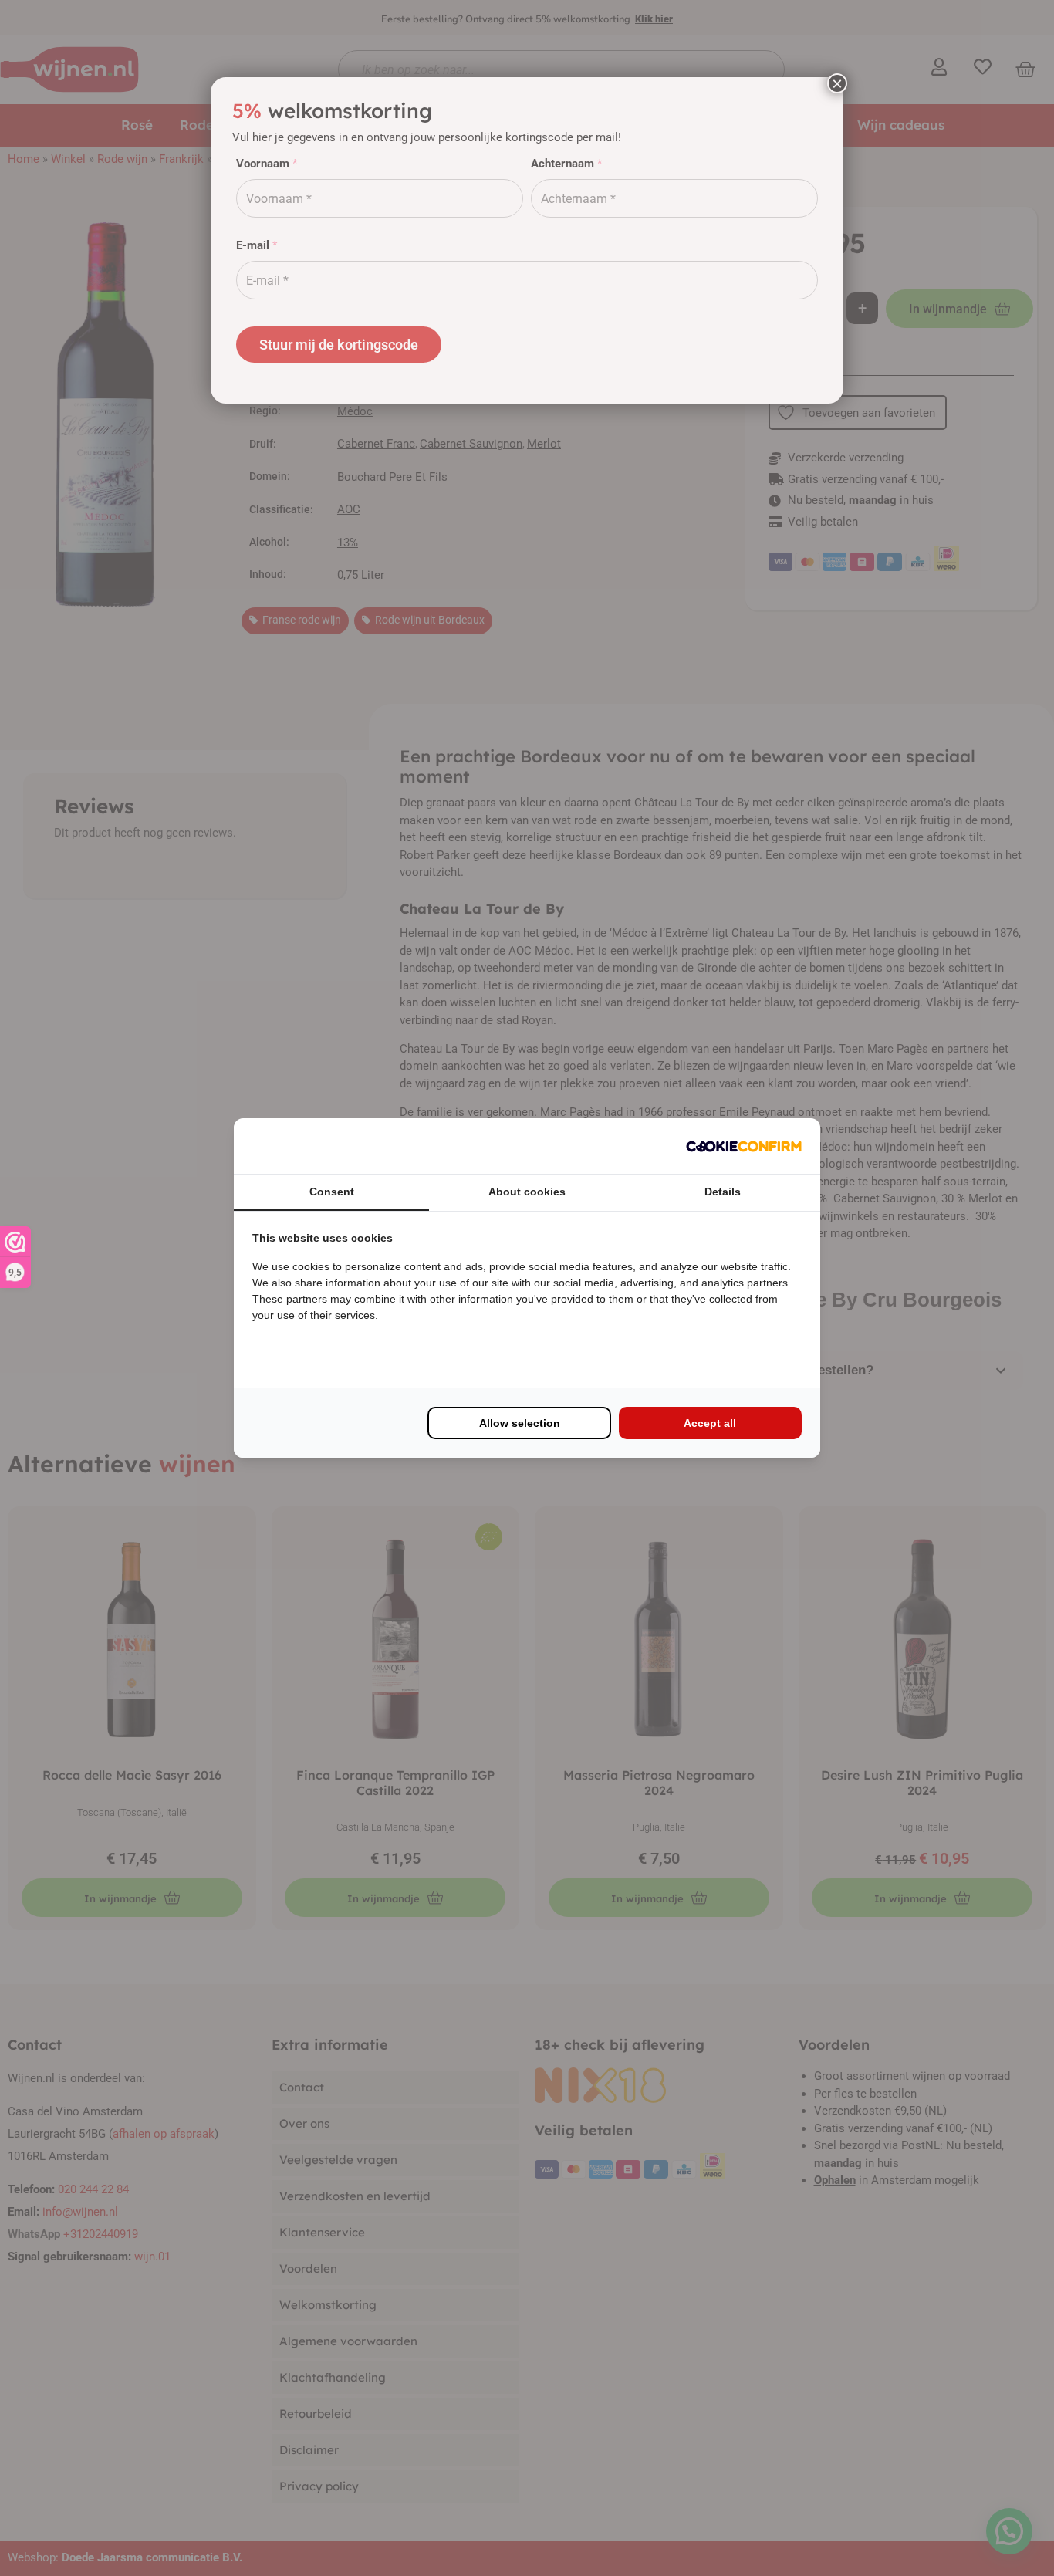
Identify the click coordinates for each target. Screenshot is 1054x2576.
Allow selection (520, 1423)
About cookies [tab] (527, 1192)
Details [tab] (723, 1192)
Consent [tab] (332, 1192)
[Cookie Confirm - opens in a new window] (744, 1146)
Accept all (710, 1423)
